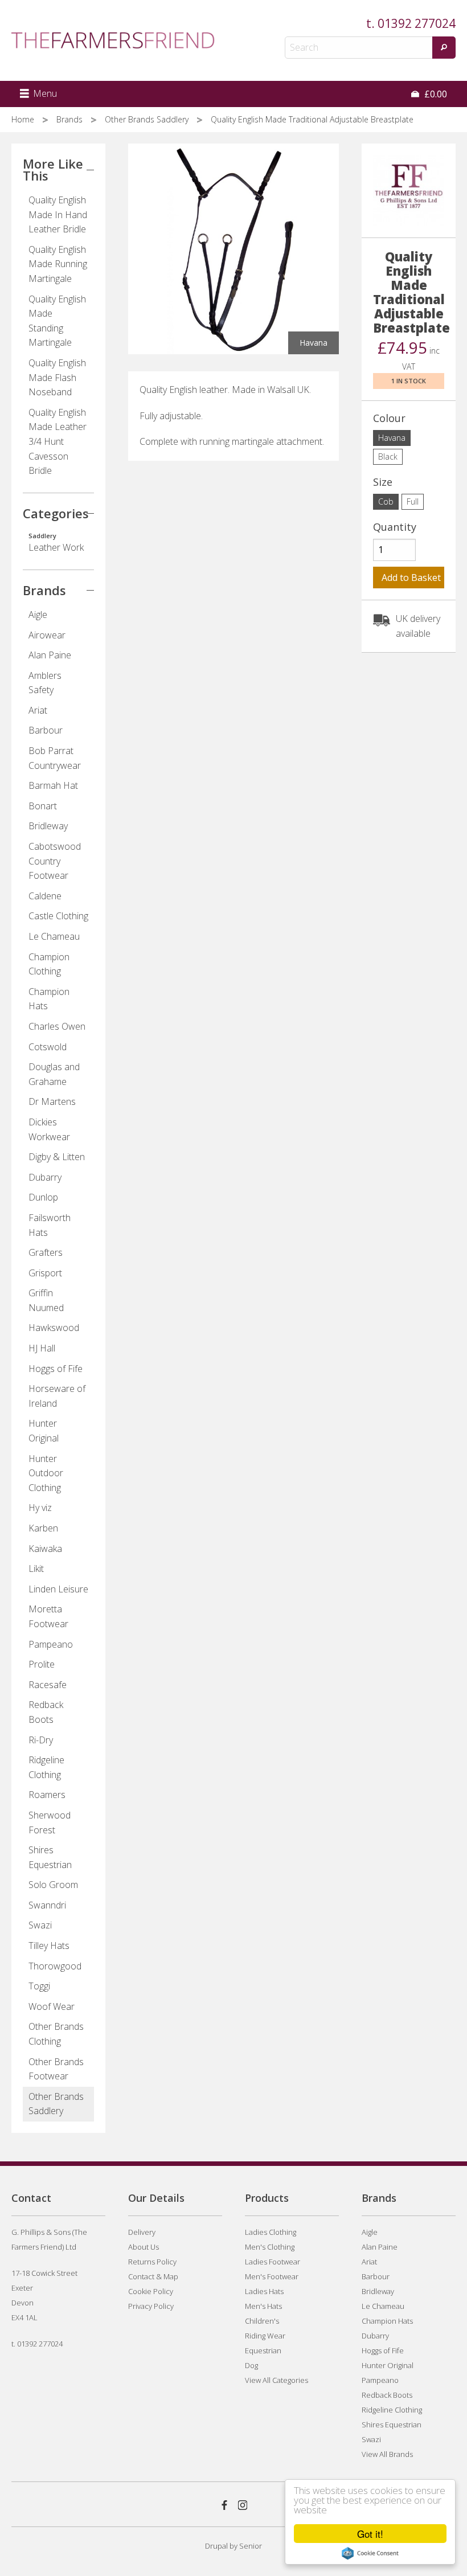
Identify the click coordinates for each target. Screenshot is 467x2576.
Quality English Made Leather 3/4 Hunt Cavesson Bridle (58, 441)
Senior (251, 2546)
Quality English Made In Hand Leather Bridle (58, 214)
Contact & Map (153, 2276)
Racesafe (48, 1685)
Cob (386, 501)
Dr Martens (52, 1101)
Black (388, 456)
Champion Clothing (49, 964)
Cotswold (48, 1047)
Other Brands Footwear (56, 2069)
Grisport (45, 1273)
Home (24, 119)
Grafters (46, 1252)
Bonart (43, 806)
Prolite (42, 1664)
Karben (43, 1528)
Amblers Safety (45, 683)
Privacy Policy (151, 2306)
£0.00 (435, 94)
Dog (251, 2365)
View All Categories (276, 2380)
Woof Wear (52, 2006)
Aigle (38, 615)
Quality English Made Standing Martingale (57, 321)
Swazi (40, 1925)
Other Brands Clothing (56, 2034)
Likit (36, 1568)
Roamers (47, 1795)
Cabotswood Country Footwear (55, 861)
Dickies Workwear (49, 1129)
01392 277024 (417, 23)
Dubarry (45, 1177)
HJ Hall (42, 1348)
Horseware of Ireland (57, 1396)
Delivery (142, 2232)
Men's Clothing (270, 2247)
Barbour (46, 730)
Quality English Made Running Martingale (58, 264)
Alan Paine (50, 655)
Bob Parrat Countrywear (55, 758)
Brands (71, 119)
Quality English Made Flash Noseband (57, 377)
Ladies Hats (264, 2291)
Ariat (38, 710)
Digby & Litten (57, 1157)
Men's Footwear (272, 2276)
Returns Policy (152, 2262)
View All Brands (387, 2454)
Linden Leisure (58, 1589)
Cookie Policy (151, 2291)
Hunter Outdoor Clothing (46, 1473)
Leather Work (56, 543)
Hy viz (40, 1508)
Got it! (370, 2534)
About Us (144, 2247)
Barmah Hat (53, 785)
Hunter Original (44, 1431)
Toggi (39, 1986)
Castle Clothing (58, 916)
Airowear (47, 635)
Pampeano (51, 1644)
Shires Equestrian (50, 1857)
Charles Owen (57, 1026)
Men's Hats (263, 2306)
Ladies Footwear (273, 2262)
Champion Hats (49, 999)
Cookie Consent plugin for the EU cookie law (370, 2553)
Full (413, 501)
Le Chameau (54, 936)
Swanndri (47, 1905)
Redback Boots (46, 1712)
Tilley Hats (49, 1946)
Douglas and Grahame (54, 1074)
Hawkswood (54, 1328)
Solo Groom (53, 1885)
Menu (44, 93)
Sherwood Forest (50, 1823)
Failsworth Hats (50, 1225)
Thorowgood (55, 1966)
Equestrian (263, 2350)
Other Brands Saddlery (148, 119)
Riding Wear (265, 2336)
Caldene (45, 896)
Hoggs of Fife (56, 1369)
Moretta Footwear (48, 1616)
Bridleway (48, 826)
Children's (262, 2321)
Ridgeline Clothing (46, 1767)
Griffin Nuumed (46, 1300)
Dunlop (43, 1197)
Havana (392, 438)
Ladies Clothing (271, 2232)
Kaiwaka (45, 1549)
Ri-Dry (41, 1740)
